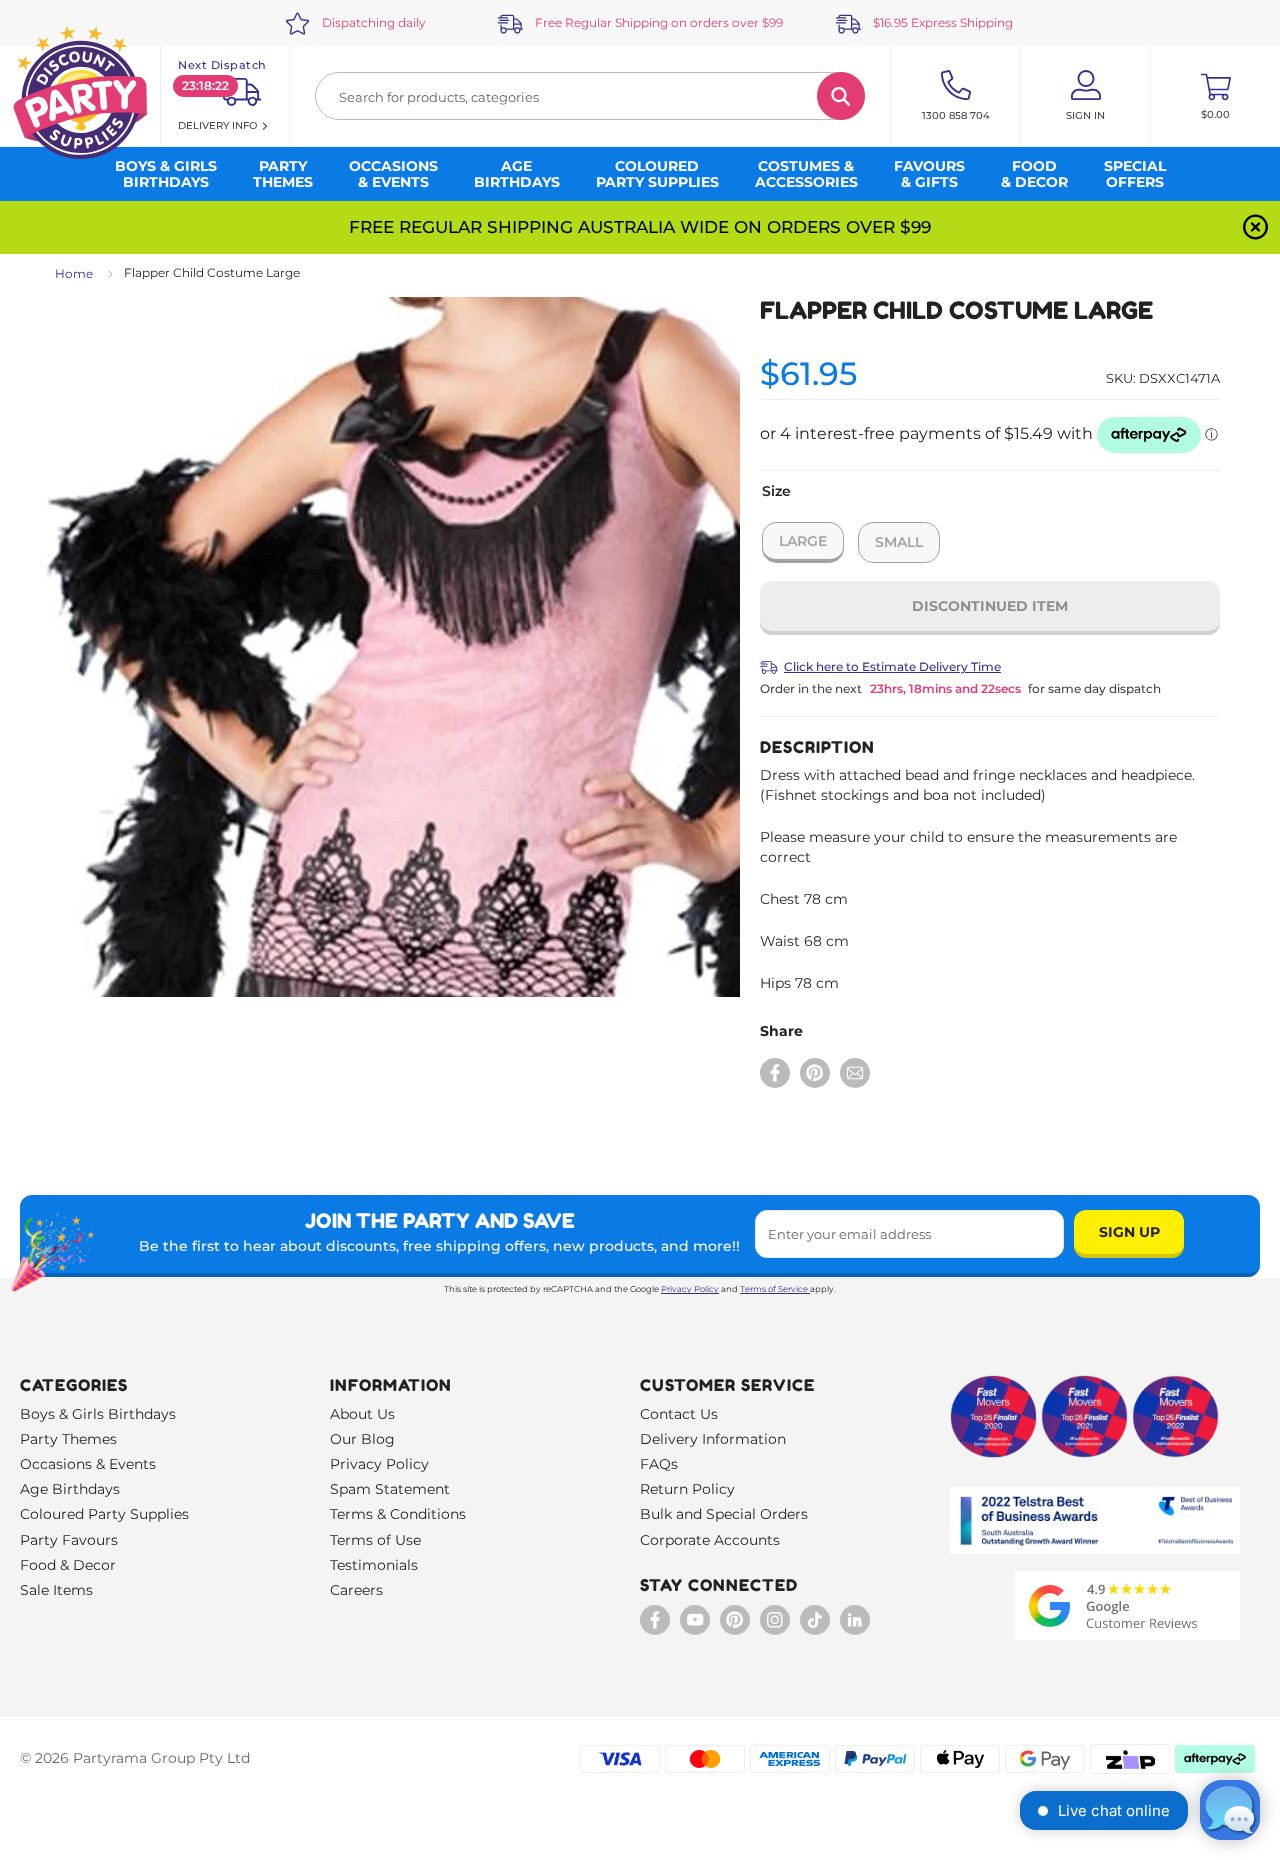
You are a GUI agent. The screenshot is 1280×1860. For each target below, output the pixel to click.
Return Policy (687, 1489)
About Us (362, 1414)
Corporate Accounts (710, 1540)
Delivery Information (713, 1439)
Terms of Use (375, 1540)
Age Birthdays (70, 1489)
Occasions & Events (88, 1464)
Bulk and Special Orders (724, 1514)
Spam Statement (390, 1489)
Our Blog (362, 1439)
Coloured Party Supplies (104, 1514)
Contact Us (679, 1414)
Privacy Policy (690, 1289)
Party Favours (69, 1540)
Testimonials (374, 1565)
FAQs (659, 1464)
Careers (356, 1590)
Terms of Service (774, 1289)
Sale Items (56, 1590)
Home (74, 273)
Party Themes (68, 1439)
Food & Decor (68, 1565)
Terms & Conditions (398, 1514)
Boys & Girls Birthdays (98, 1414)
